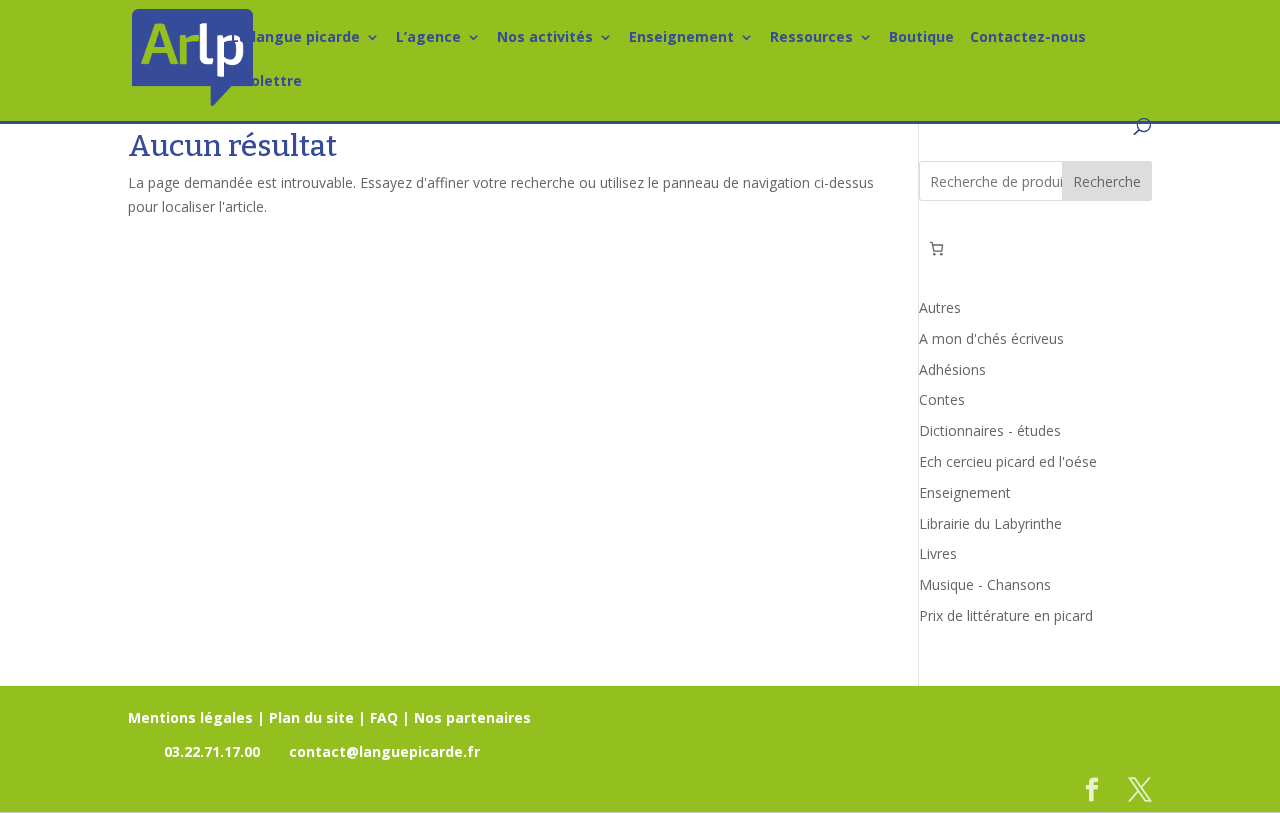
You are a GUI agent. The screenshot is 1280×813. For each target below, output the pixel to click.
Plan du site (311, 717)
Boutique (921, 38)
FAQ (384, 717)
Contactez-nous (1028, 38)
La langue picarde (295, 38)
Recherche (1107, 181)
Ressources (811, 38)
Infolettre (266, 82)
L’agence (428, 38)
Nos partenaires (472, 717)
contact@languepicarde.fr (384, 751)
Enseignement (681, 38)
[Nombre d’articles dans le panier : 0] (936, 248)
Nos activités (545, 38)
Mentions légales (190, 717)
